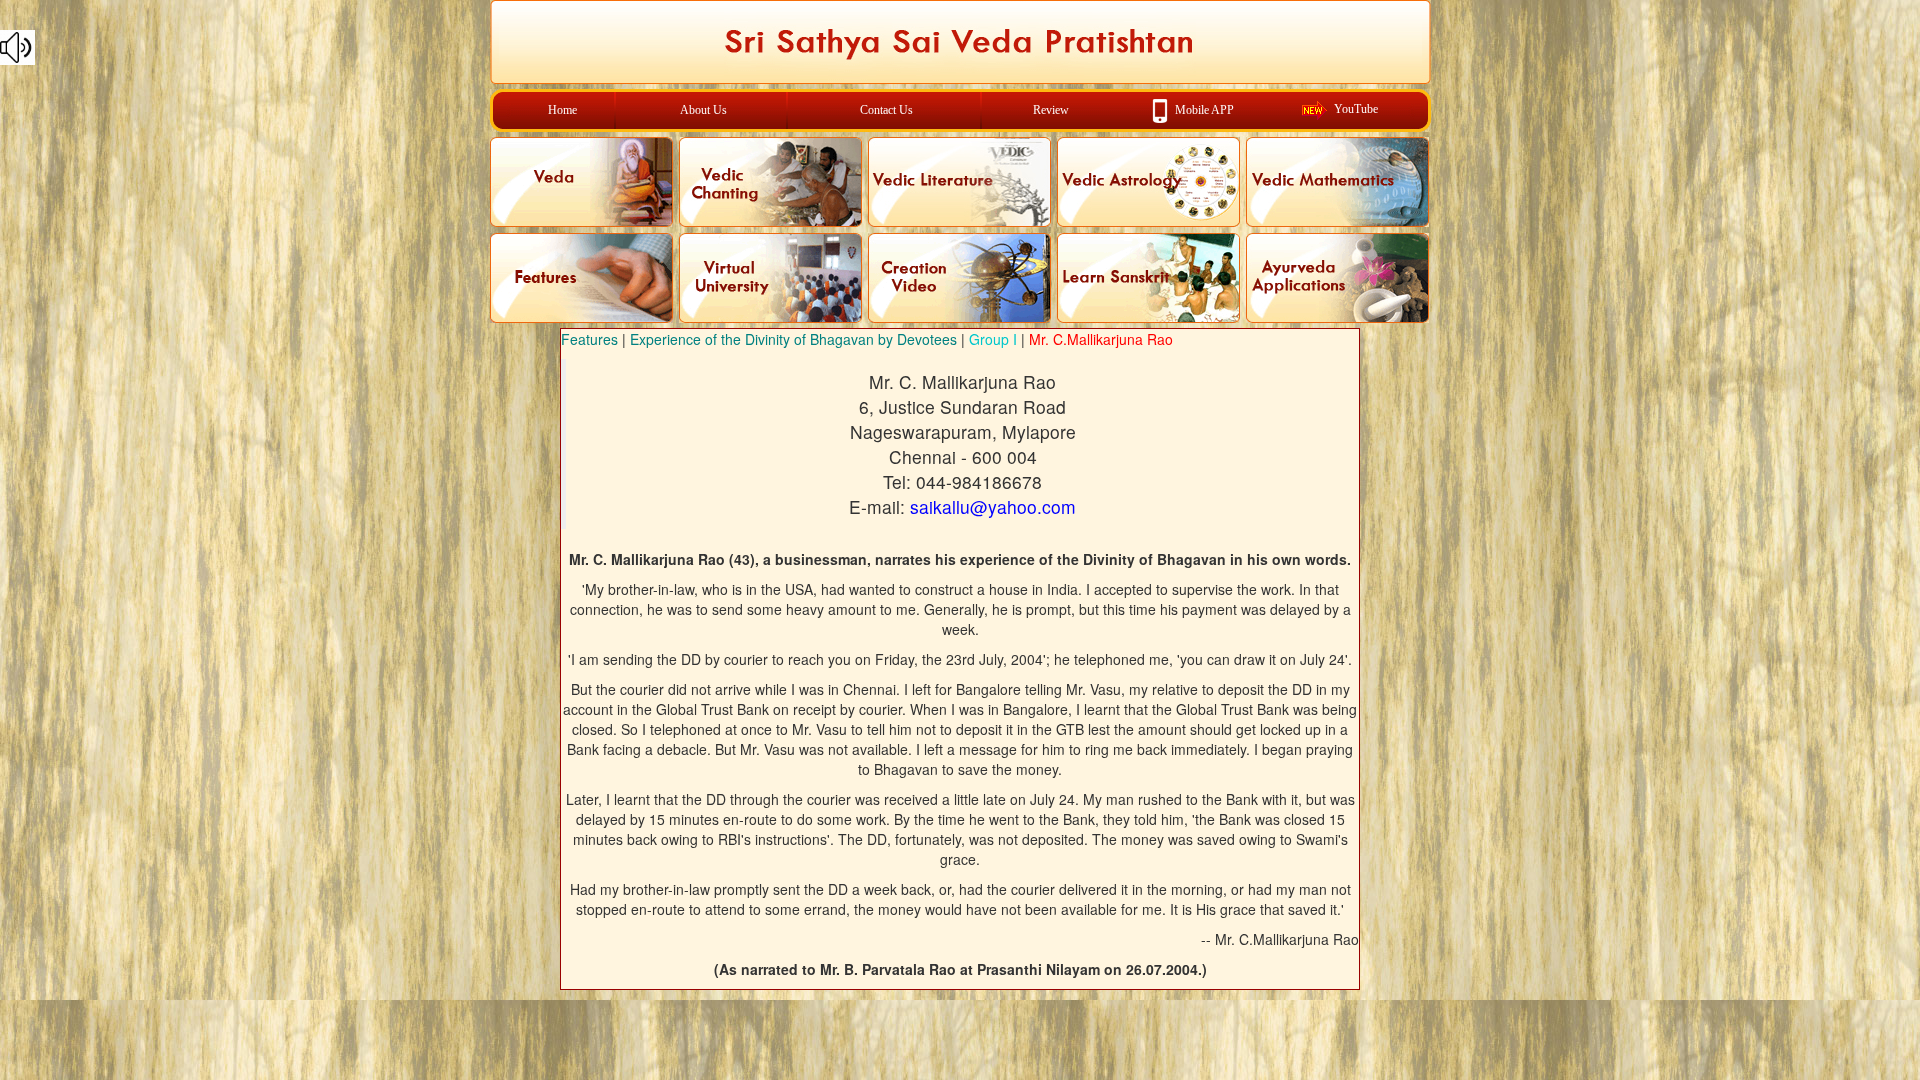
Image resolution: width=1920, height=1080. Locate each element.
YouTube (1356, 109)
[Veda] (581, 182)
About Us (703, 110)
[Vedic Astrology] (1148, 182)
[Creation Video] (959, 278)
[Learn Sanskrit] (1148, 278)
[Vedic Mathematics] (1337, 182)
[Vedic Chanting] (770, 182)
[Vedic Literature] (959, 182)
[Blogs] (581, 278)
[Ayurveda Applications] (1337, 278)
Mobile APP (1204, 109)
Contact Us (886, 110)
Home (562, 110)
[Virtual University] (770, 278)
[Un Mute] (960, 47)
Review (1051, 110)
